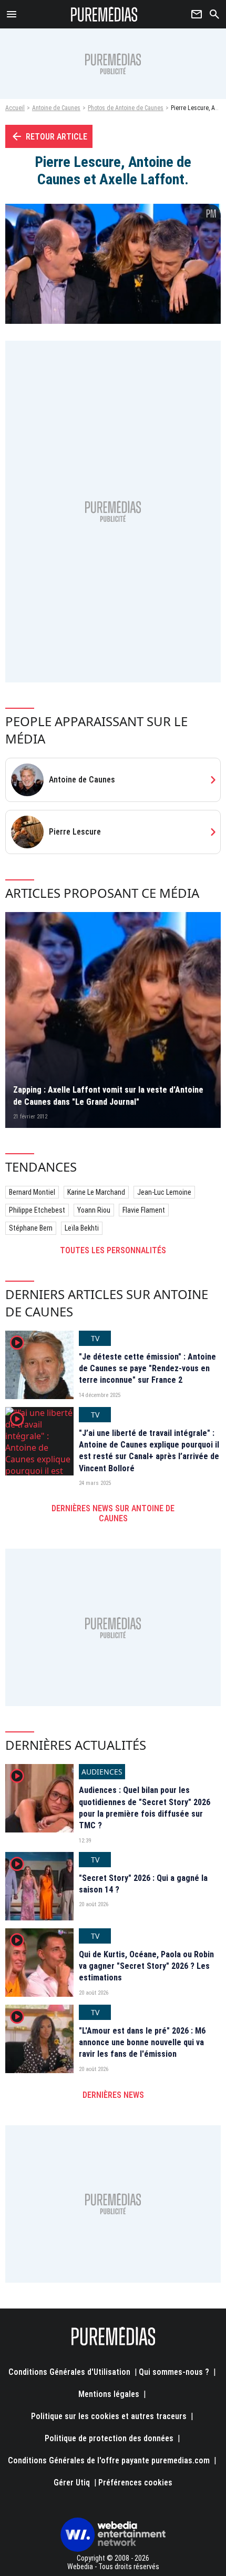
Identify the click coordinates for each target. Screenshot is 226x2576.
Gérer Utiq (72, 2483)
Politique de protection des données (109, 2438)
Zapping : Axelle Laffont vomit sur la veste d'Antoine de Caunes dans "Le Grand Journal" (108, 1096)
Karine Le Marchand (96, 1192)
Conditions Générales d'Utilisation (69, 2372)
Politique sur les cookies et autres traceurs (109, 2416)
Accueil (15, 108)
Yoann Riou (94, 1210)
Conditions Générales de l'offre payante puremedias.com (109, 2460)
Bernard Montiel (32, 1192)
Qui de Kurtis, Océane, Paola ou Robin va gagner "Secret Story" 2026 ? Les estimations (146, 1966)
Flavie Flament (144, 1210)
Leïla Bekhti (82, 1228)
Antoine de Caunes (56, 108)
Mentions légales (109, 2394)
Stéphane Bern (31, 1228)
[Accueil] (104, 14)
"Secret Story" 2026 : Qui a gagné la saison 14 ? (143, 1884)
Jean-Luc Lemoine (164, 1192)
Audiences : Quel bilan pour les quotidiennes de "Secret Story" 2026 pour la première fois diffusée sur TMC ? (145, 1808)
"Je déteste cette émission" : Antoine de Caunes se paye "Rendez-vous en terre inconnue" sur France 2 (147, 1369)
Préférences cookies (135, 2483)
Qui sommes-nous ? (174, 2372)
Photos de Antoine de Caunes (126, 108)
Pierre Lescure (75, 832)
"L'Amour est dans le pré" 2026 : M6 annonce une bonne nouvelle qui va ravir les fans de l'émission (142, 2043)
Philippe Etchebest (37, 1210)
